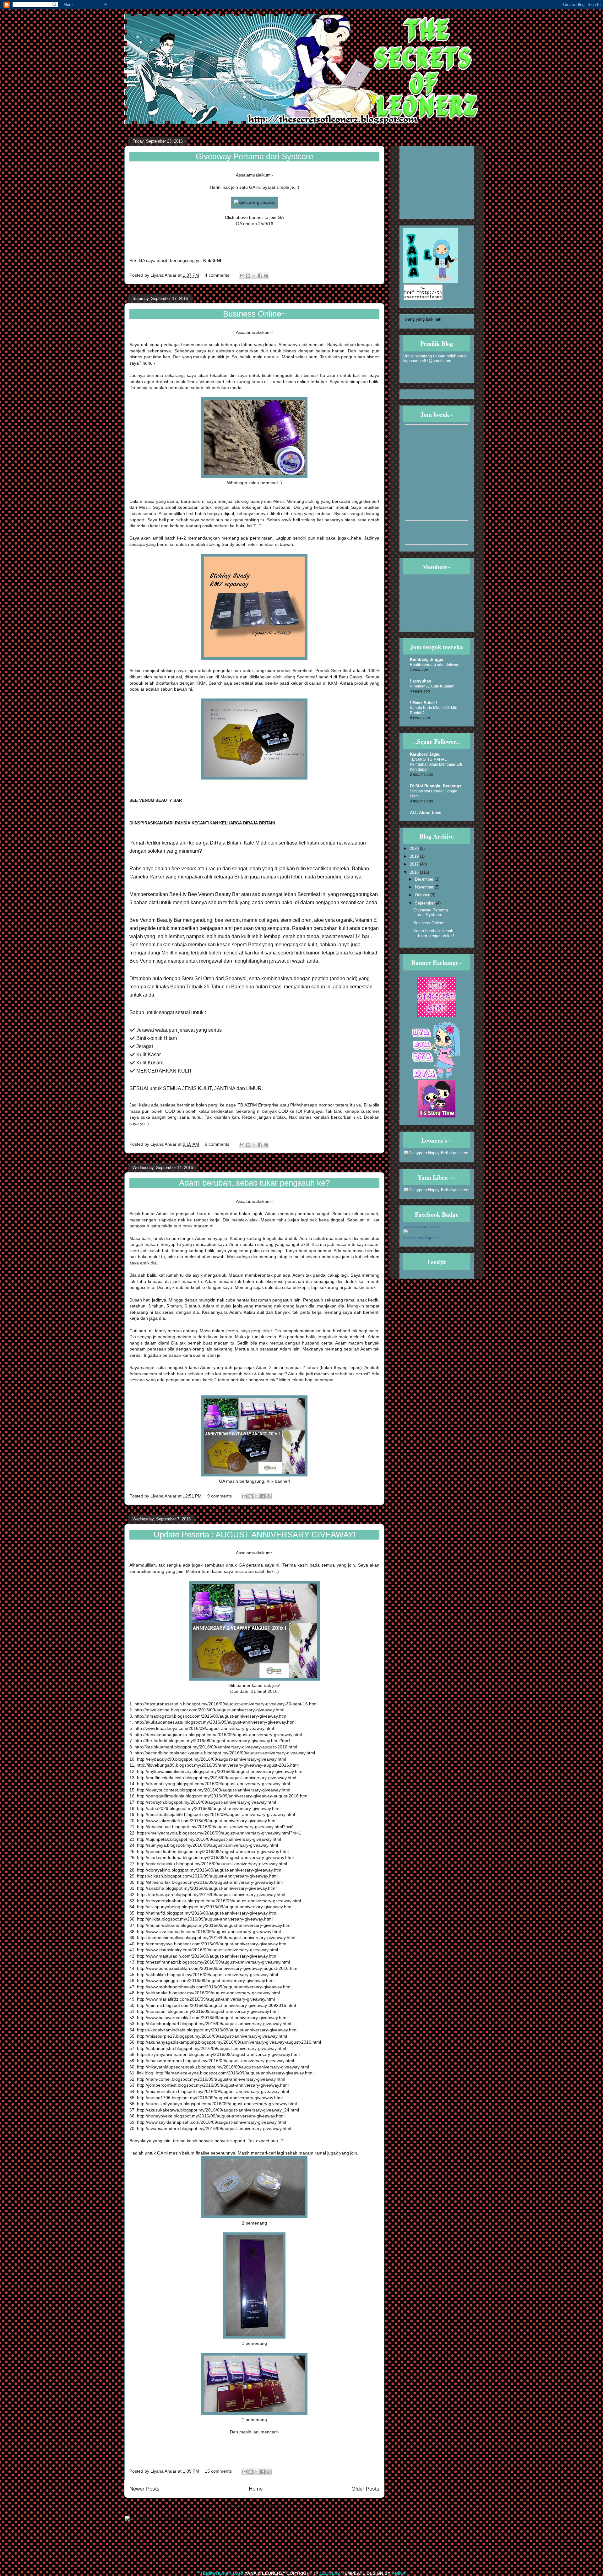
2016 (415, 872)
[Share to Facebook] (260, 276)
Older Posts (365, 2489)
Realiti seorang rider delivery (435, 665)
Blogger (313, 2558)
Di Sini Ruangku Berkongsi (436, 786)
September (425, 903)
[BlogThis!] (248, 276)
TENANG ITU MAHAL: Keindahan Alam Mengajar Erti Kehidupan (436, 764)
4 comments (217, 275)
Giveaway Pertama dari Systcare (254, 156)
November (425, 887)
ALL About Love (426, 813)
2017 (415, 864)
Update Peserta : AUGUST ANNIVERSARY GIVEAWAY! (255, 1535)
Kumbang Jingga (426, 659)
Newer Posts (144, 2489)
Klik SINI (212, 260)
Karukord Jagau (425, 754)
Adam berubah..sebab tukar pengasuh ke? (254, 1183)
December (425, 879)
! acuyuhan (421, 681)
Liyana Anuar (164, 275)
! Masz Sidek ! (424, 703)
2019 (415, 856)
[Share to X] (254, 276)
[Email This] (242, 276)
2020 (415, 848)
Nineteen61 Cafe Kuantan (432, 686)
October (423, 895)
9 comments (220, 1496)
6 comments (217, 1144)
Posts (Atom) (268, 2506)
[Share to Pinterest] (266, 276)
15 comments (218, 2471)
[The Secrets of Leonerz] (406, 1233)
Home (256, 2489)
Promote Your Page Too (421, 1238)
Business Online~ (254, 314)
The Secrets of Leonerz (421, 1227)
